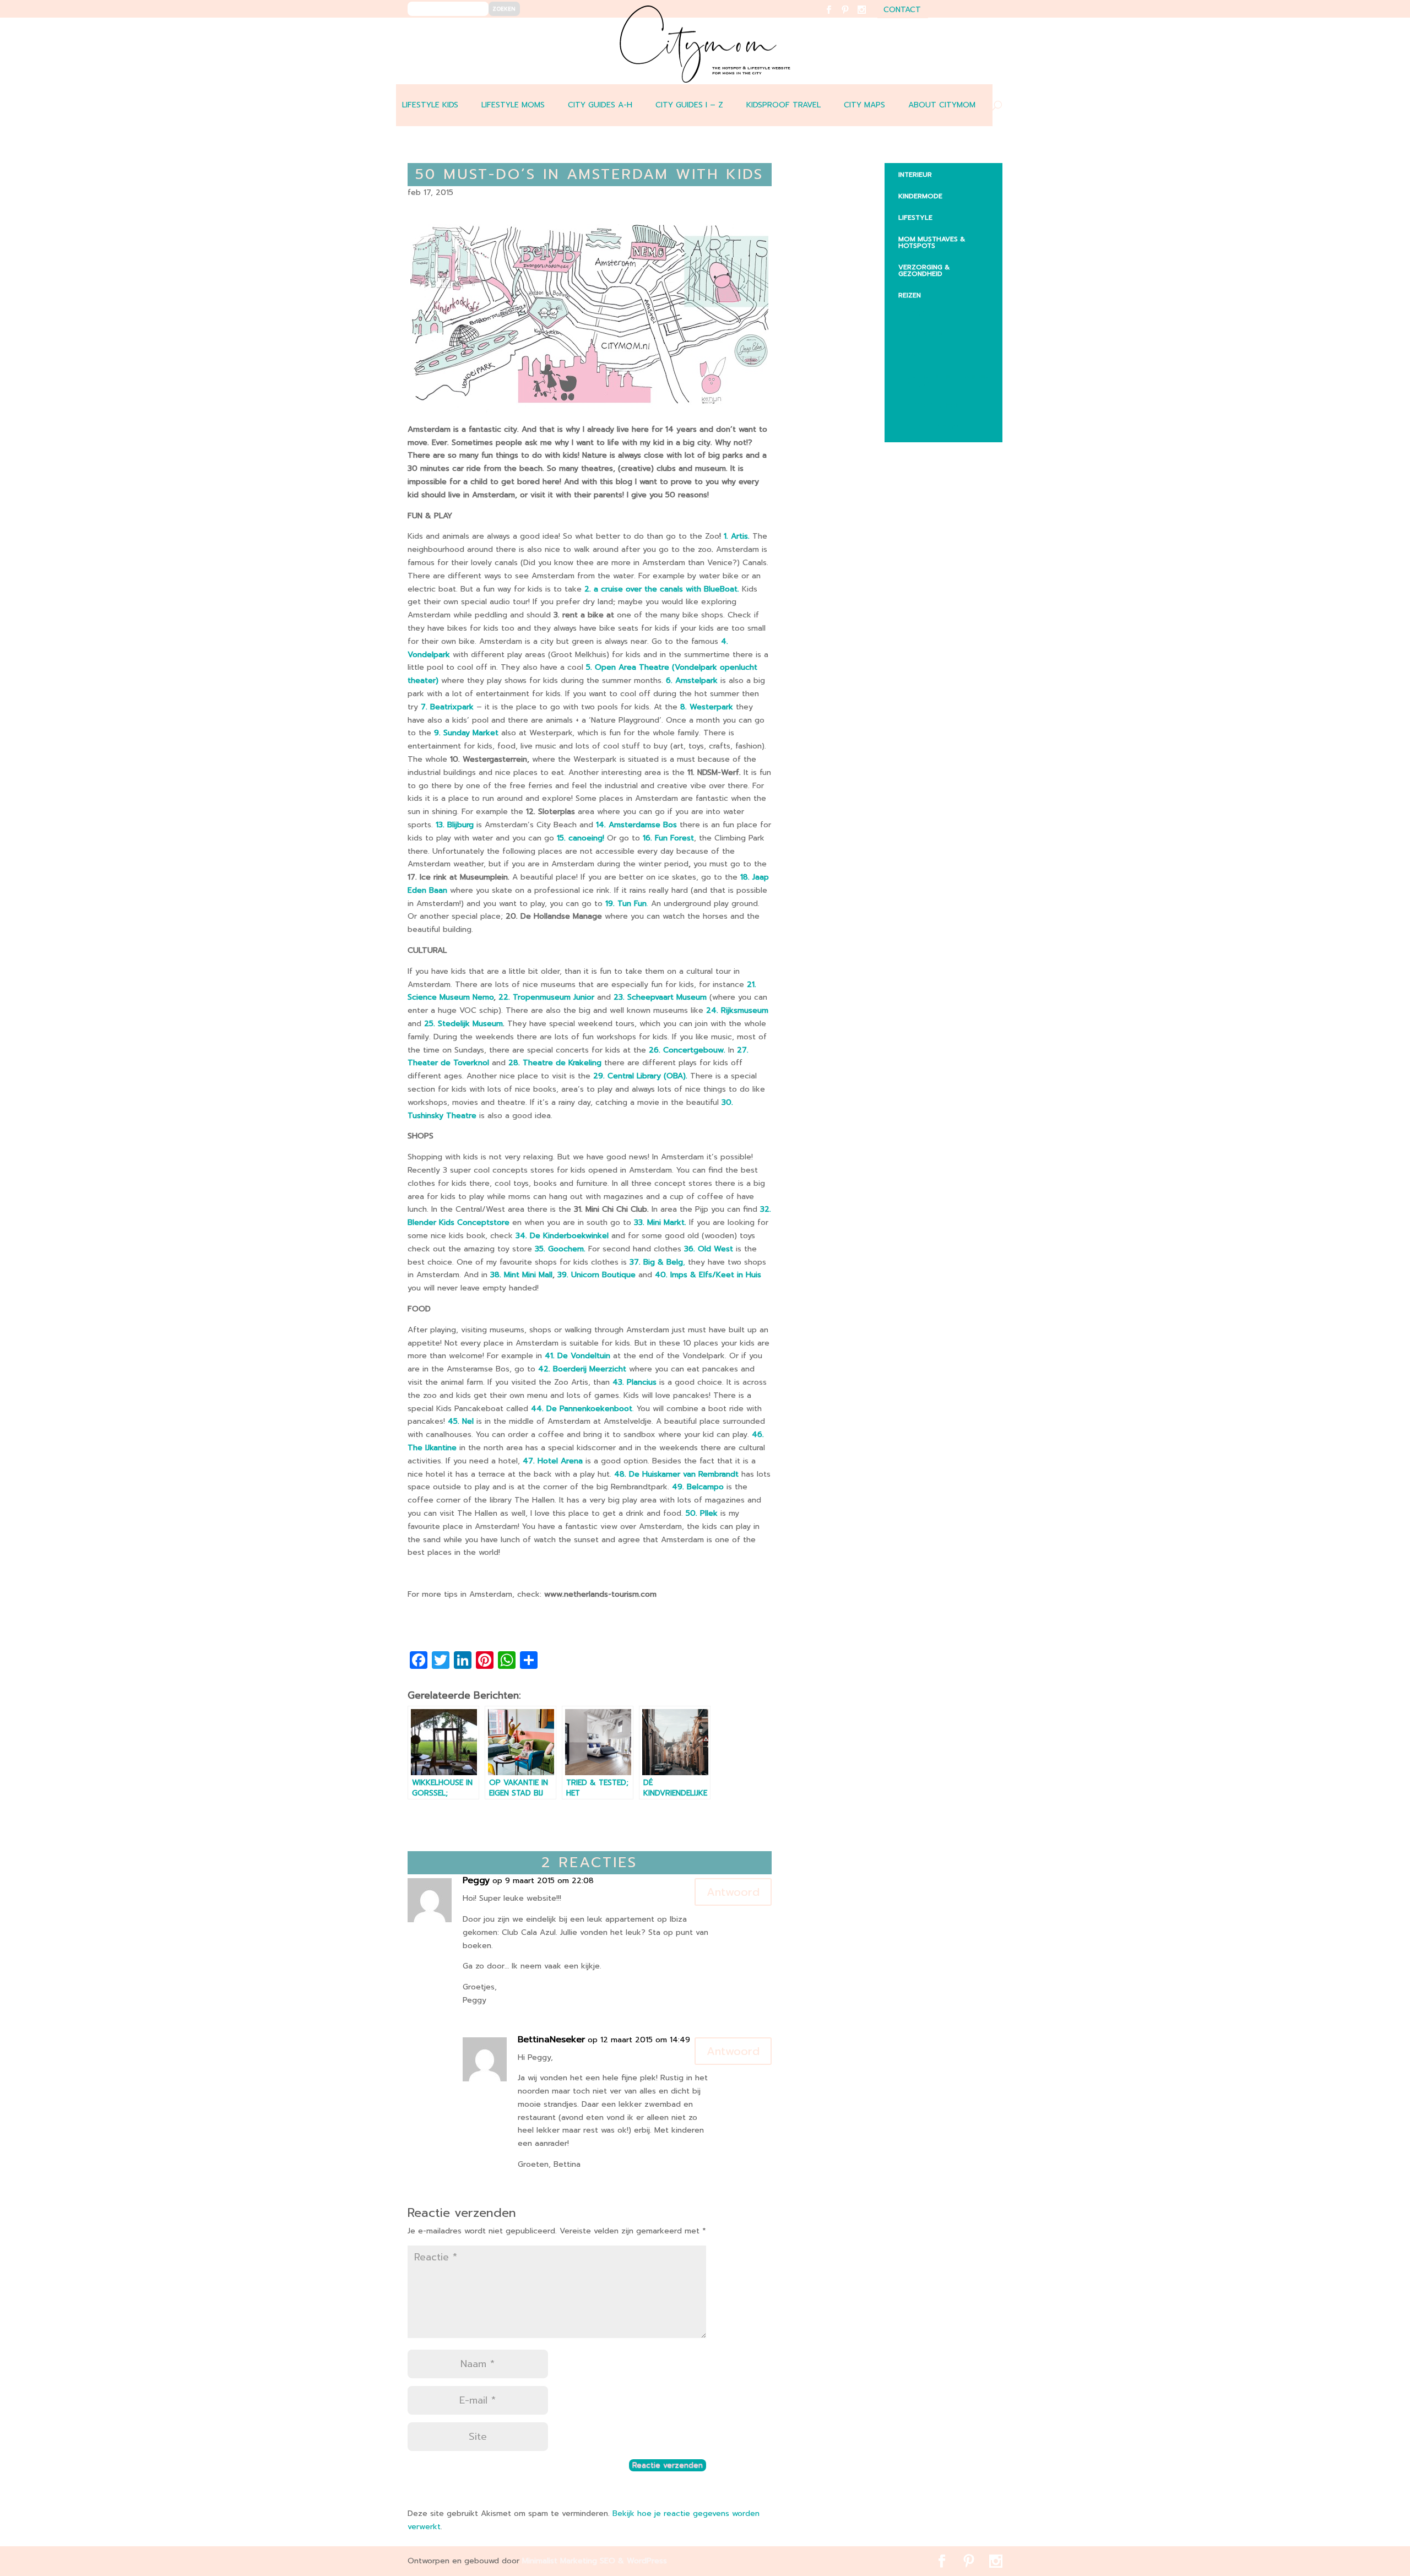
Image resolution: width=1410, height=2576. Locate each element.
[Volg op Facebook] (835, 17)
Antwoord (733, 1892)
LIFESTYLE (915, 218)
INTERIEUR (915, 175)
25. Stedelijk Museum (462, 1024)
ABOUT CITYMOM (942, 105)
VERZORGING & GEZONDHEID (924, 270)
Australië (924, 334)
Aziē (914, 356)
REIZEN (910, 295)
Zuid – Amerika (934, 427)
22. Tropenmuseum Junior (548, 997)
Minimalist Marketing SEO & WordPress (595, 2561)
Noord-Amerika (936, 405)
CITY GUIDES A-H (600, 105)
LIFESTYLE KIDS (430, 105)
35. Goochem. (560, 1249)
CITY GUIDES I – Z (689, 105)
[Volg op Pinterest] (852, 17)
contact (902, 11)
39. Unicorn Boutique (596, 1275)
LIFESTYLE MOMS (513, 105)
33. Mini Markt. (660, 1222)
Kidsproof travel (783, 105)
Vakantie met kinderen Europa (948, 381)
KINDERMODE (920, 196)
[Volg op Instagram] (868, 17)
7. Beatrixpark (447, 707)
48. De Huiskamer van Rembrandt (676, 1474)
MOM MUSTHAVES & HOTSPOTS (932, 242)
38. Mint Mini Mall (521, 1275)
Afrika (918, 313)
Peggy (476, 1881)
